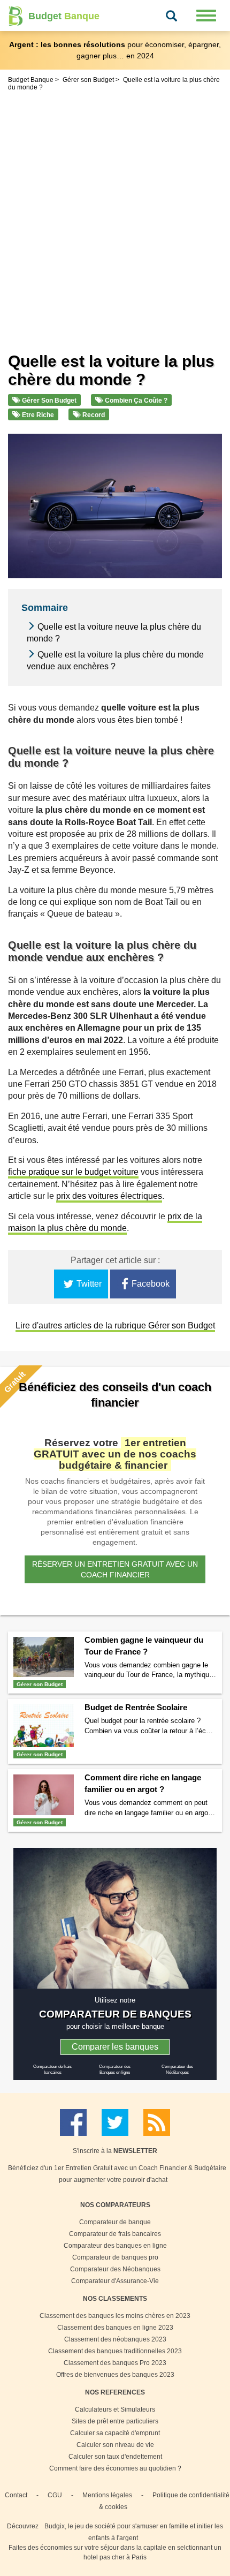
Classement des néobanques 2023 (115, 2339)
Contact (16, 2495)
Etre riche (37, 415)
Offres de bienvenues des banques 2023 (115, 2375)
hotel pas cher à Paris (115, 2557)
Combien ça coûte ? (135, 401)
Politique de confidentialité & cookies (164, 2501)
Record (93, 415)
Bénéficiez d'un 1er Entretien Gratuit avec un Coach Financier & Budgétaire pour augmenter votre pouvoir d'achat (117, 2174)
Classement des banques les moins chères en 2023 (115, 2316)
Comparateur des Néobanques (115, 2269)
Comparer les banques (115, 2047)
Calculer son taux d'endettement (115, 2457)
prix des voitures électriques (109, 1196)
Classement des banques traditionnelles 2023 (115, 2351)
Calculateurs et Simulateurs (115, 2409)
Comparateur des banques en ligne (115, 2246)
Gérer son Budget (48, 401)
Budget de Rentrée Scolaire (136, 1707)
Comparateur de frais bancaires (115, 2234)
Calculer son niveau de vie (115, 2445)
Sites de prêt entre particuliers (115, 2421)
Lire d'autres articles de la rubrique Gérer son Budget (115, 1325)
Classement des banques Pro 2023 (115, 2363)
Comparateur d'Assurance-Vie (115, 2281)
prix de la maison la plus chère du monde (105, 1222)
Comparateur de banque (115, 2222)
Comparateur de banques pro (115, 2257)
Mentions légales (107, 2495)
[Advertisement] (115, 214)
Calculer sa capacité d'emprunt (115, 2433)
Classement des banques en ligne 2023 (115, 2328)
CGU (55, 2495)
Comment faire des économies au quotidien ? (115, 2468)
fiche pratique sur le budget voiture (73, 1172)
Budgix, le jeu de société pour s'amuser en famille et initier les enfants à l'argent (134, 2532)
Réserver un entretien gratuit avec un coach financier (115, 1569)
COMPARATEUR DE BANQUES (115, 2014)
